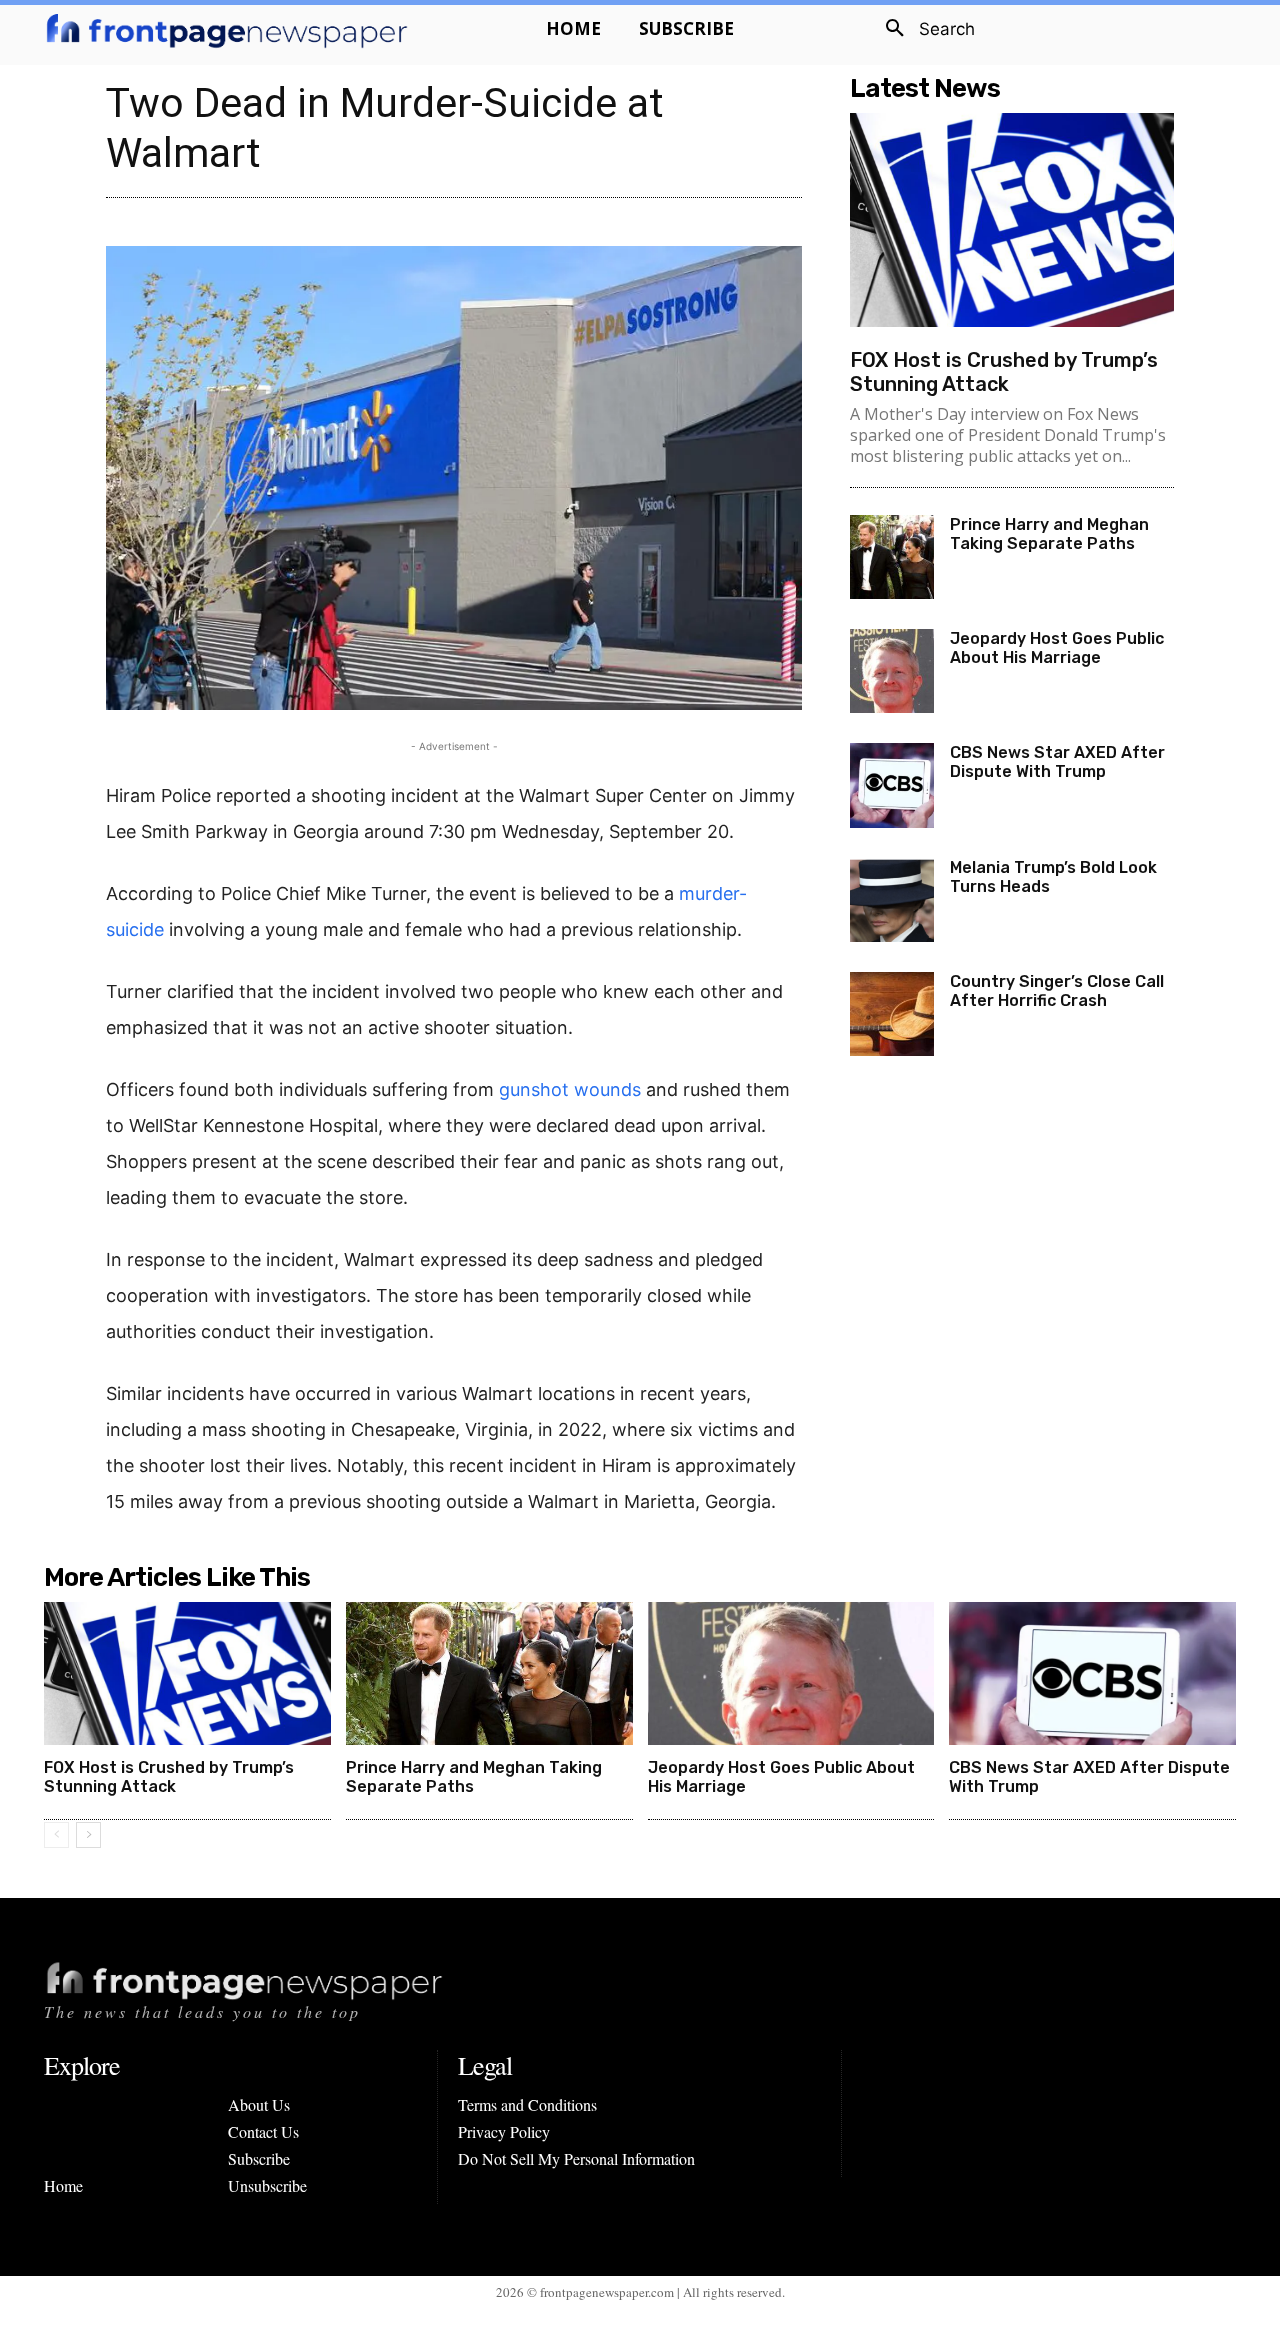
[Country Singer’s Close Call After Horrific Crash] (892, 1014)
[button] (923, 29)
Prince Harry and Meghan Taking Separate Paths (1049, 534)
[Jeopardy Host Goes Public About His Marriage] (892, 671)
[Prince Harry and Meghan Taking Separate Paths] (892, 557)
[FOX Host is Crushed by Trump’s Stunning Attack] (1012, 220)
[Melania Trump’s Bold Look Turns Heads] (892, 900)
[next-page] (88, 1835)
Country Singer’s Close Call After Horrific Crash (1057, 991)
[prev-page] (56, 1835)
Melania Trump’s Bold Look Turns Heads (1053, 877)
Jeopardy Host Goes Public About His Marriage (1057, 648)
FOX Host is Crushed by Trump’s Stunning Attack (1004, 372)
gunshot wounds (570, 1089)
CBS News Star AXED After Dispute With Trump (1057, 762)
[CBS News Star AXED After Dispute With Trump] (892, 785)
